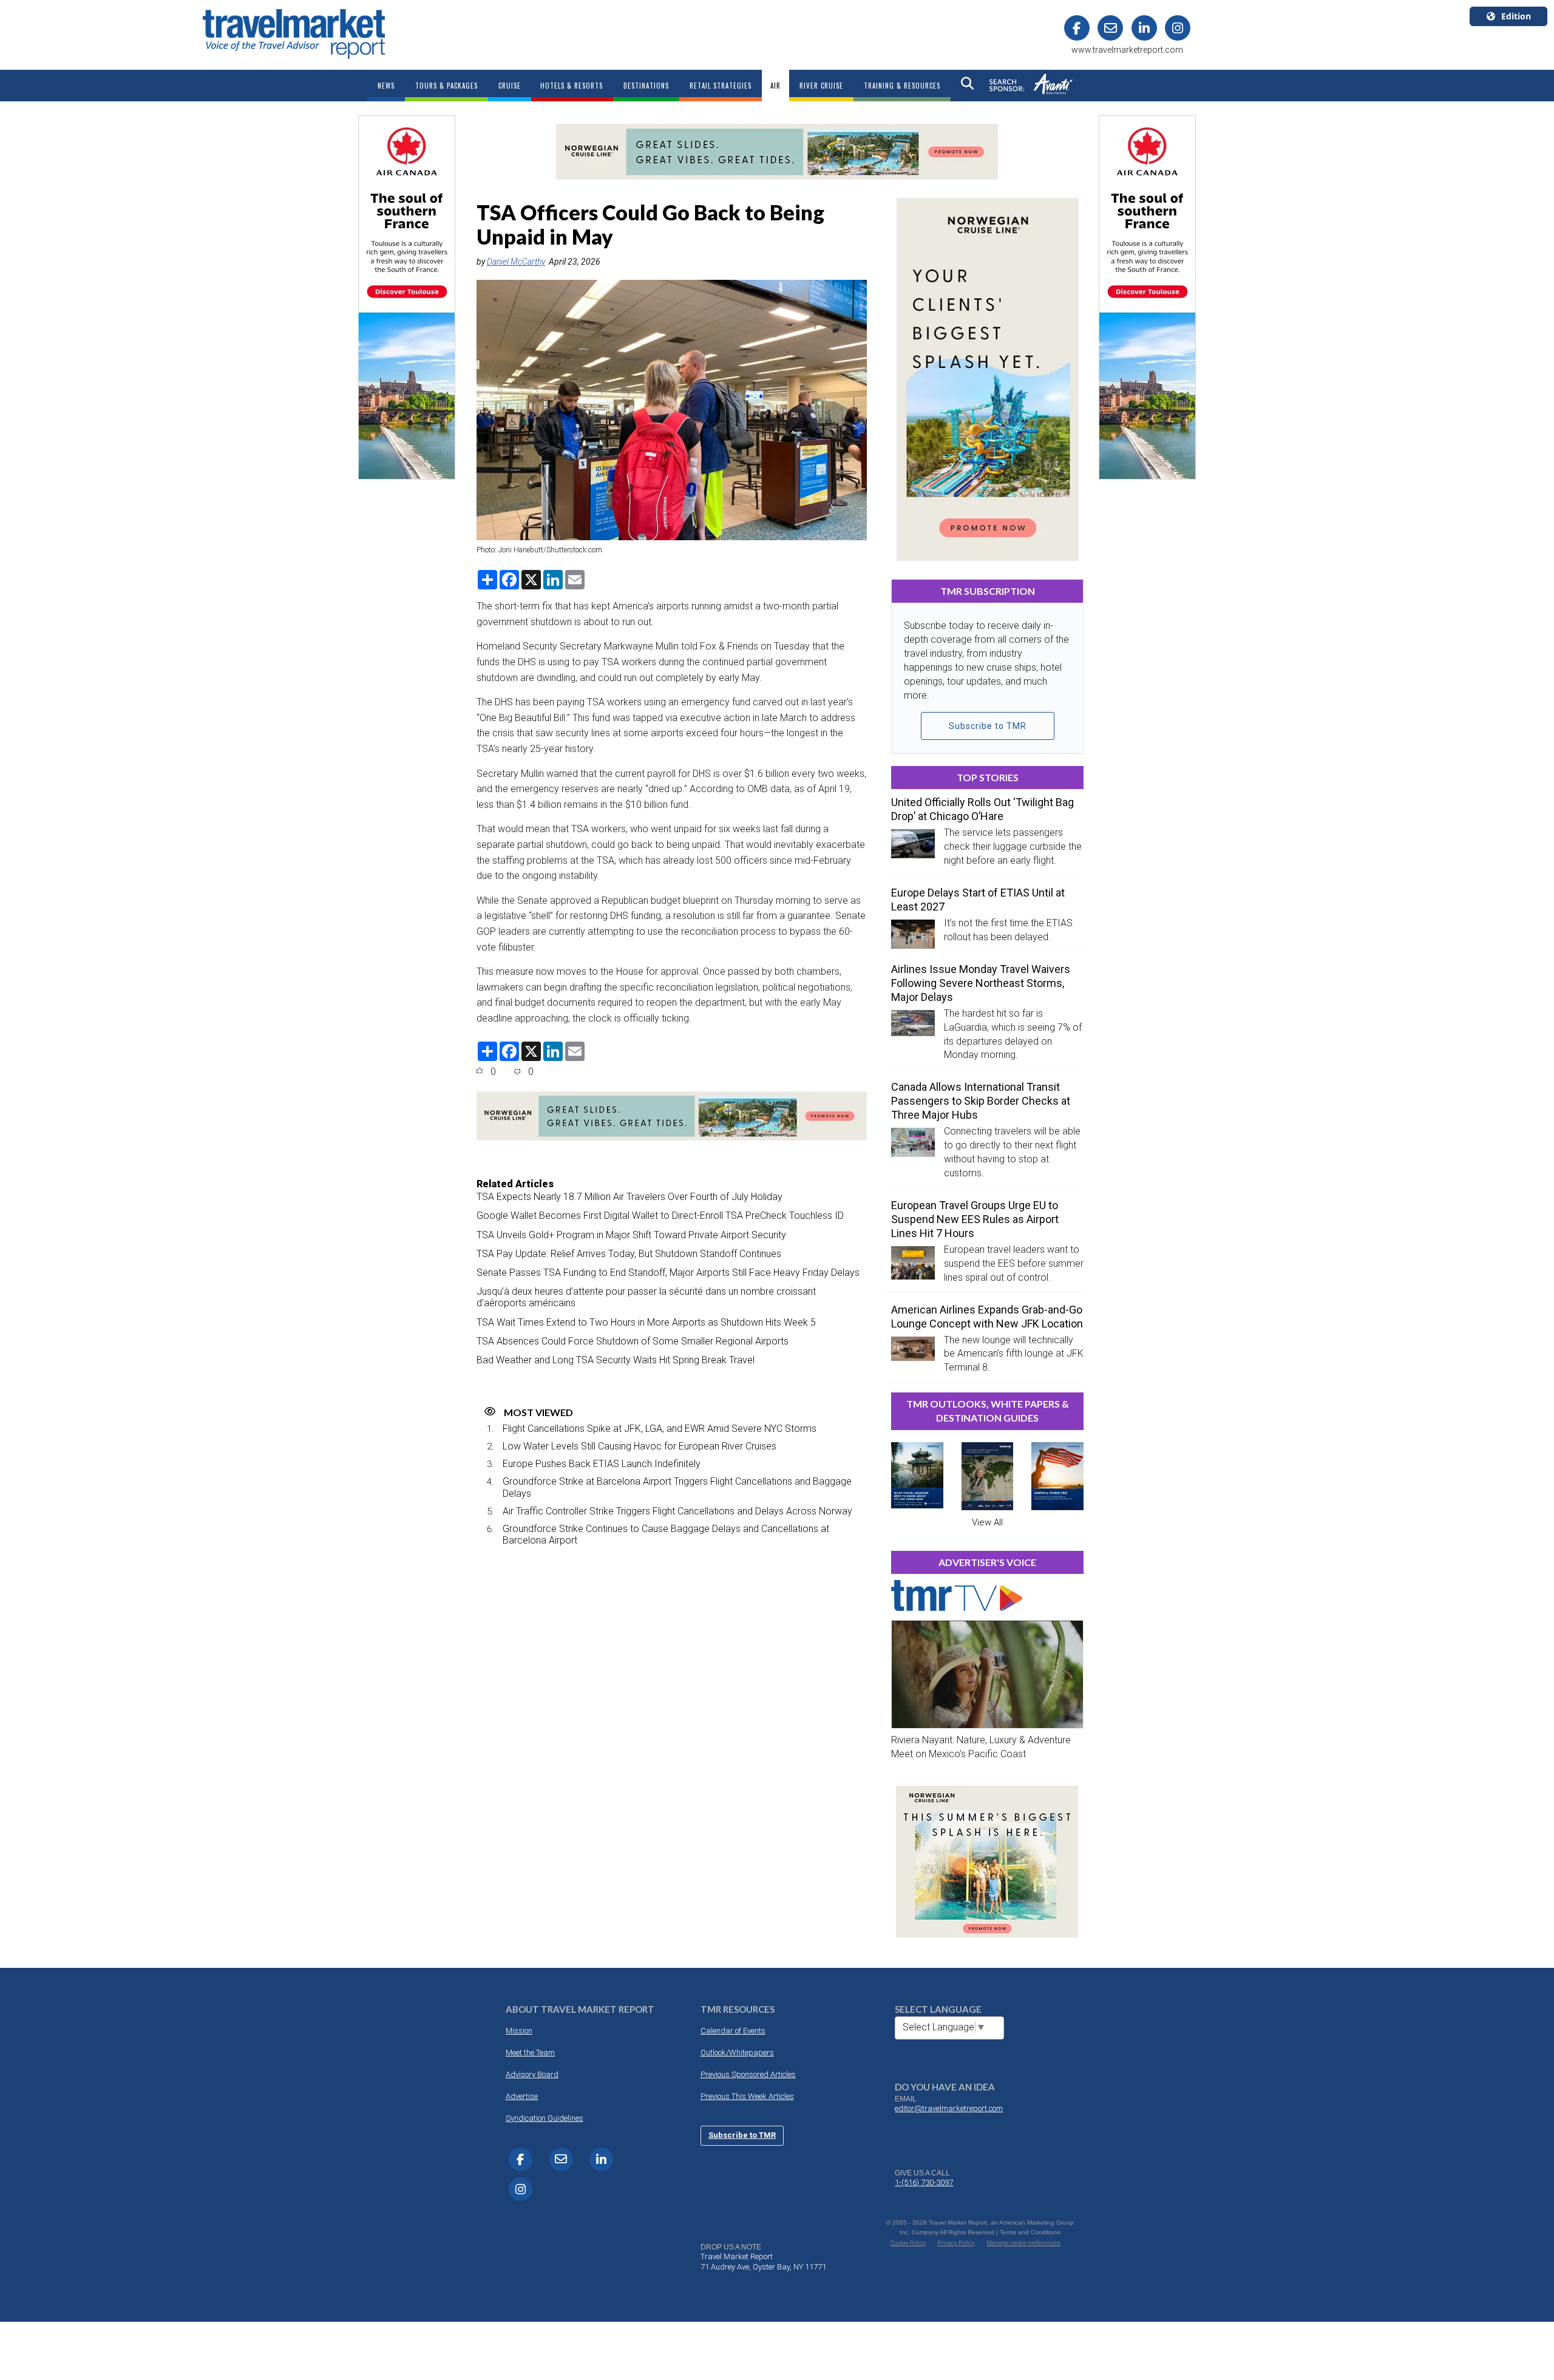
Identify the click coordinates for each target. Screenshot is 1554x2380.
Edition (1516, 16)
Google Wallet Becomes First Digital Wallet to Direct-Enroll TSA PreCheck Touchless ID (660, 1215)
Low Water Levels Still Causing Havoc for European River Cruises (640, 1446)
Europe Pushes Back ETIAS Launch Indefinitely (602, 1464)
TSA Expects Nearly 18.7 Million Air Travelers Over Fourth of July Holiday (629, 1197)
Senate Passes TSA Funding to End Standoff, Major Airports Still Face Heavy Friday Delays (668, 1273)
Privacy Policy (956, 2243)
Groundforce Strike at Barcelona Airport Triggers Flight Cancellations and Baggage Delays (677, 1487)
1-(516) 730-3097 (924, 2182)
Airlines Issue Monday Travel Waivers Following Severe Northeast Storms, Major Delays (981, 983)
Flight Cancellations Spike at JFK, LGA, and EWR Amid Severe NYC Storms (660, 1429)
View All (987, 1522)
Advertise (522, 2096)
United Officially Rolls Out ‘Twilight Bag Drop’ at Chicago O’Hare (982, 809)
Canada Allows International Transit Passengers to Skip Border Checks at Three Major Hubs (981, 1101)
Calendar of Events (733, 2031)
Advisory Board (532, 2074)
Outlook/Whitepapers (737, 2053)
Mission (519, 2031)
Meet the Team (530, 2053)
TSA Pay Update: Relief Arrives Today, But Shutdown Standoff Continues (629, 1254)
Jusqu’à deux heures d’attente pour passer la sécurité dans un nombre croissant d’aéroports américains (646, 1297)
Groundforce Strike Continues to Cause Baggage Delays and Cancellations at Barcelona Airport (666, 1534)
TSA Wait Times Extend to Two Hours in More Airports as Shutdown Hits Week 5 (646, 1322)
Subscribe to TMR (988, 726)
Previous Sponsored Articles (748, 2074)
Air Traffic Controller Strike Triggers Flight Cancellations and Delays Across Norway (677, 1511)
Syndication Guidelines (545, 2118)
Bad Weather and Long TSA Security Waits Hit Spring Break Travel (616, 1360)
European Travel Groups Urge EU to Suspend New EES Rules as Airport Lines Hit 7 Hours (975, 1219)
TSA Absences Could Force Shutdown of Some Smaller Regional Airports (633, 1341)
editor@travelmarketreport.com (949, 2108)
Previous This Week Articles (747, 2096)
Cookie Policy (908, 2243)
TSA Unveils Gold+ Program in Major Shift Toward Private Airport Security (631, 1235)
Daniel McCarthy (516, 262)
